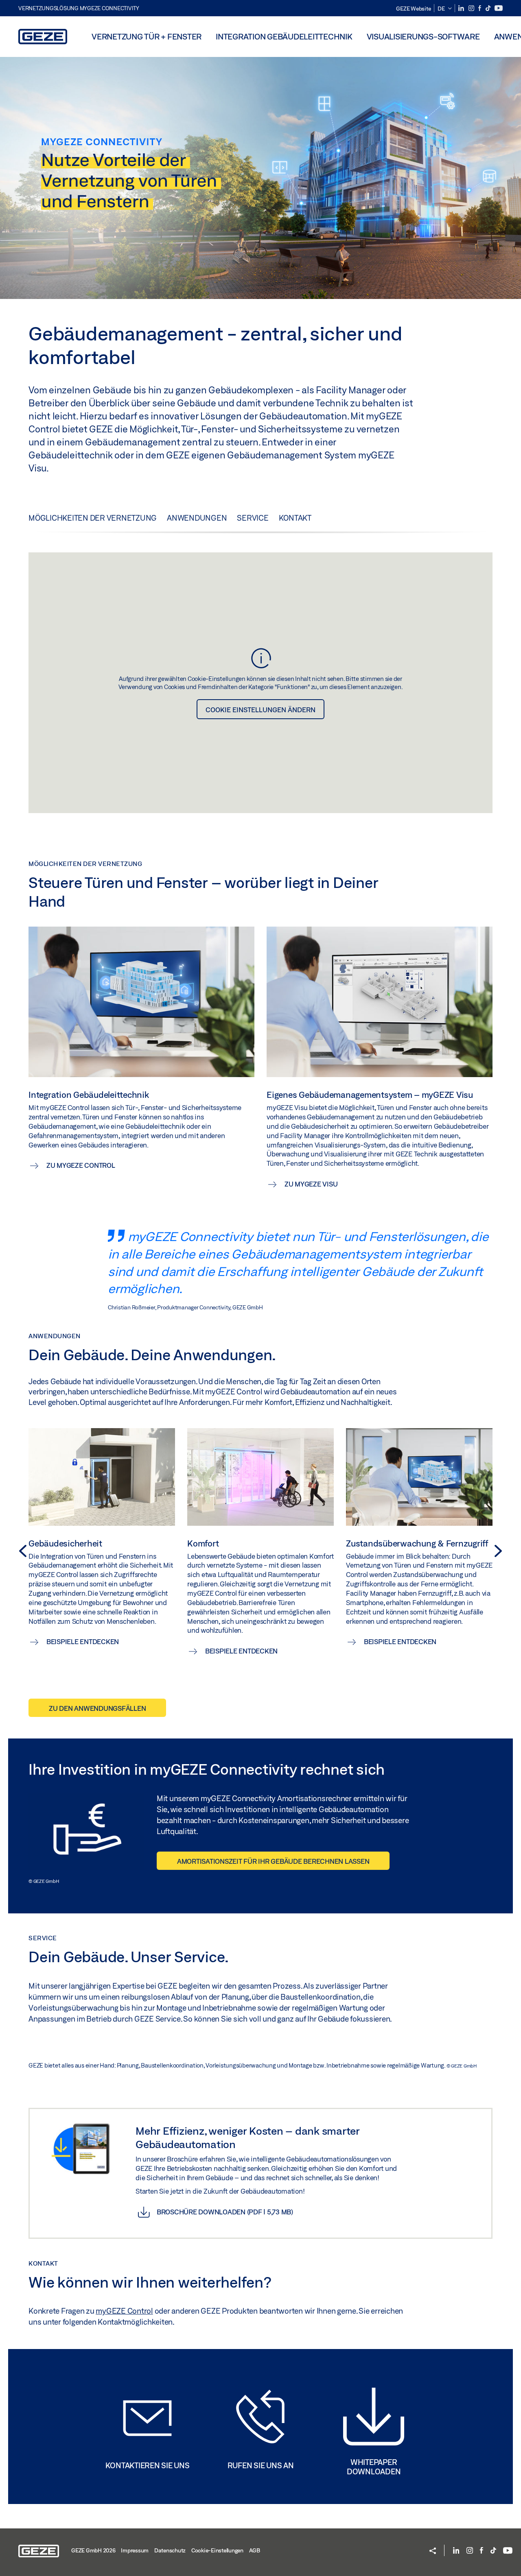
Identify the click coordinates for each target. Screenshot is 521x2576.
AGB (255, 2550)
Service (253, 518)
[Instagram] (472, 8)
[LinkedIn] (462, 8)
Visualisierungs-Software (423, 36)
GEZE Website (413, 9)
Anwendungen (197, 518)
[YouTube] (499, 8)
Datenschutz (170, 2550)
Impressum (135, 2550)
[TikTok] (489, 8)
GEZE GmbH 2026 (93, 2550)
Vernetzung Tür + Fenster (147, 36)
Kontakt (295, 518)
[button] (444, 9)
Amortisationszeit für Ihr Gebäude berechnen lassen (273, 1861)
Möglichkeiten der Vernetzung (93, 518)
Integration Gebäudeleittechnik (284, 36)
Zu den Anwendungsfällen (97, 1708)
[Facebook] (480, 8)
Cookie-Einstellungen (217, 2550)
